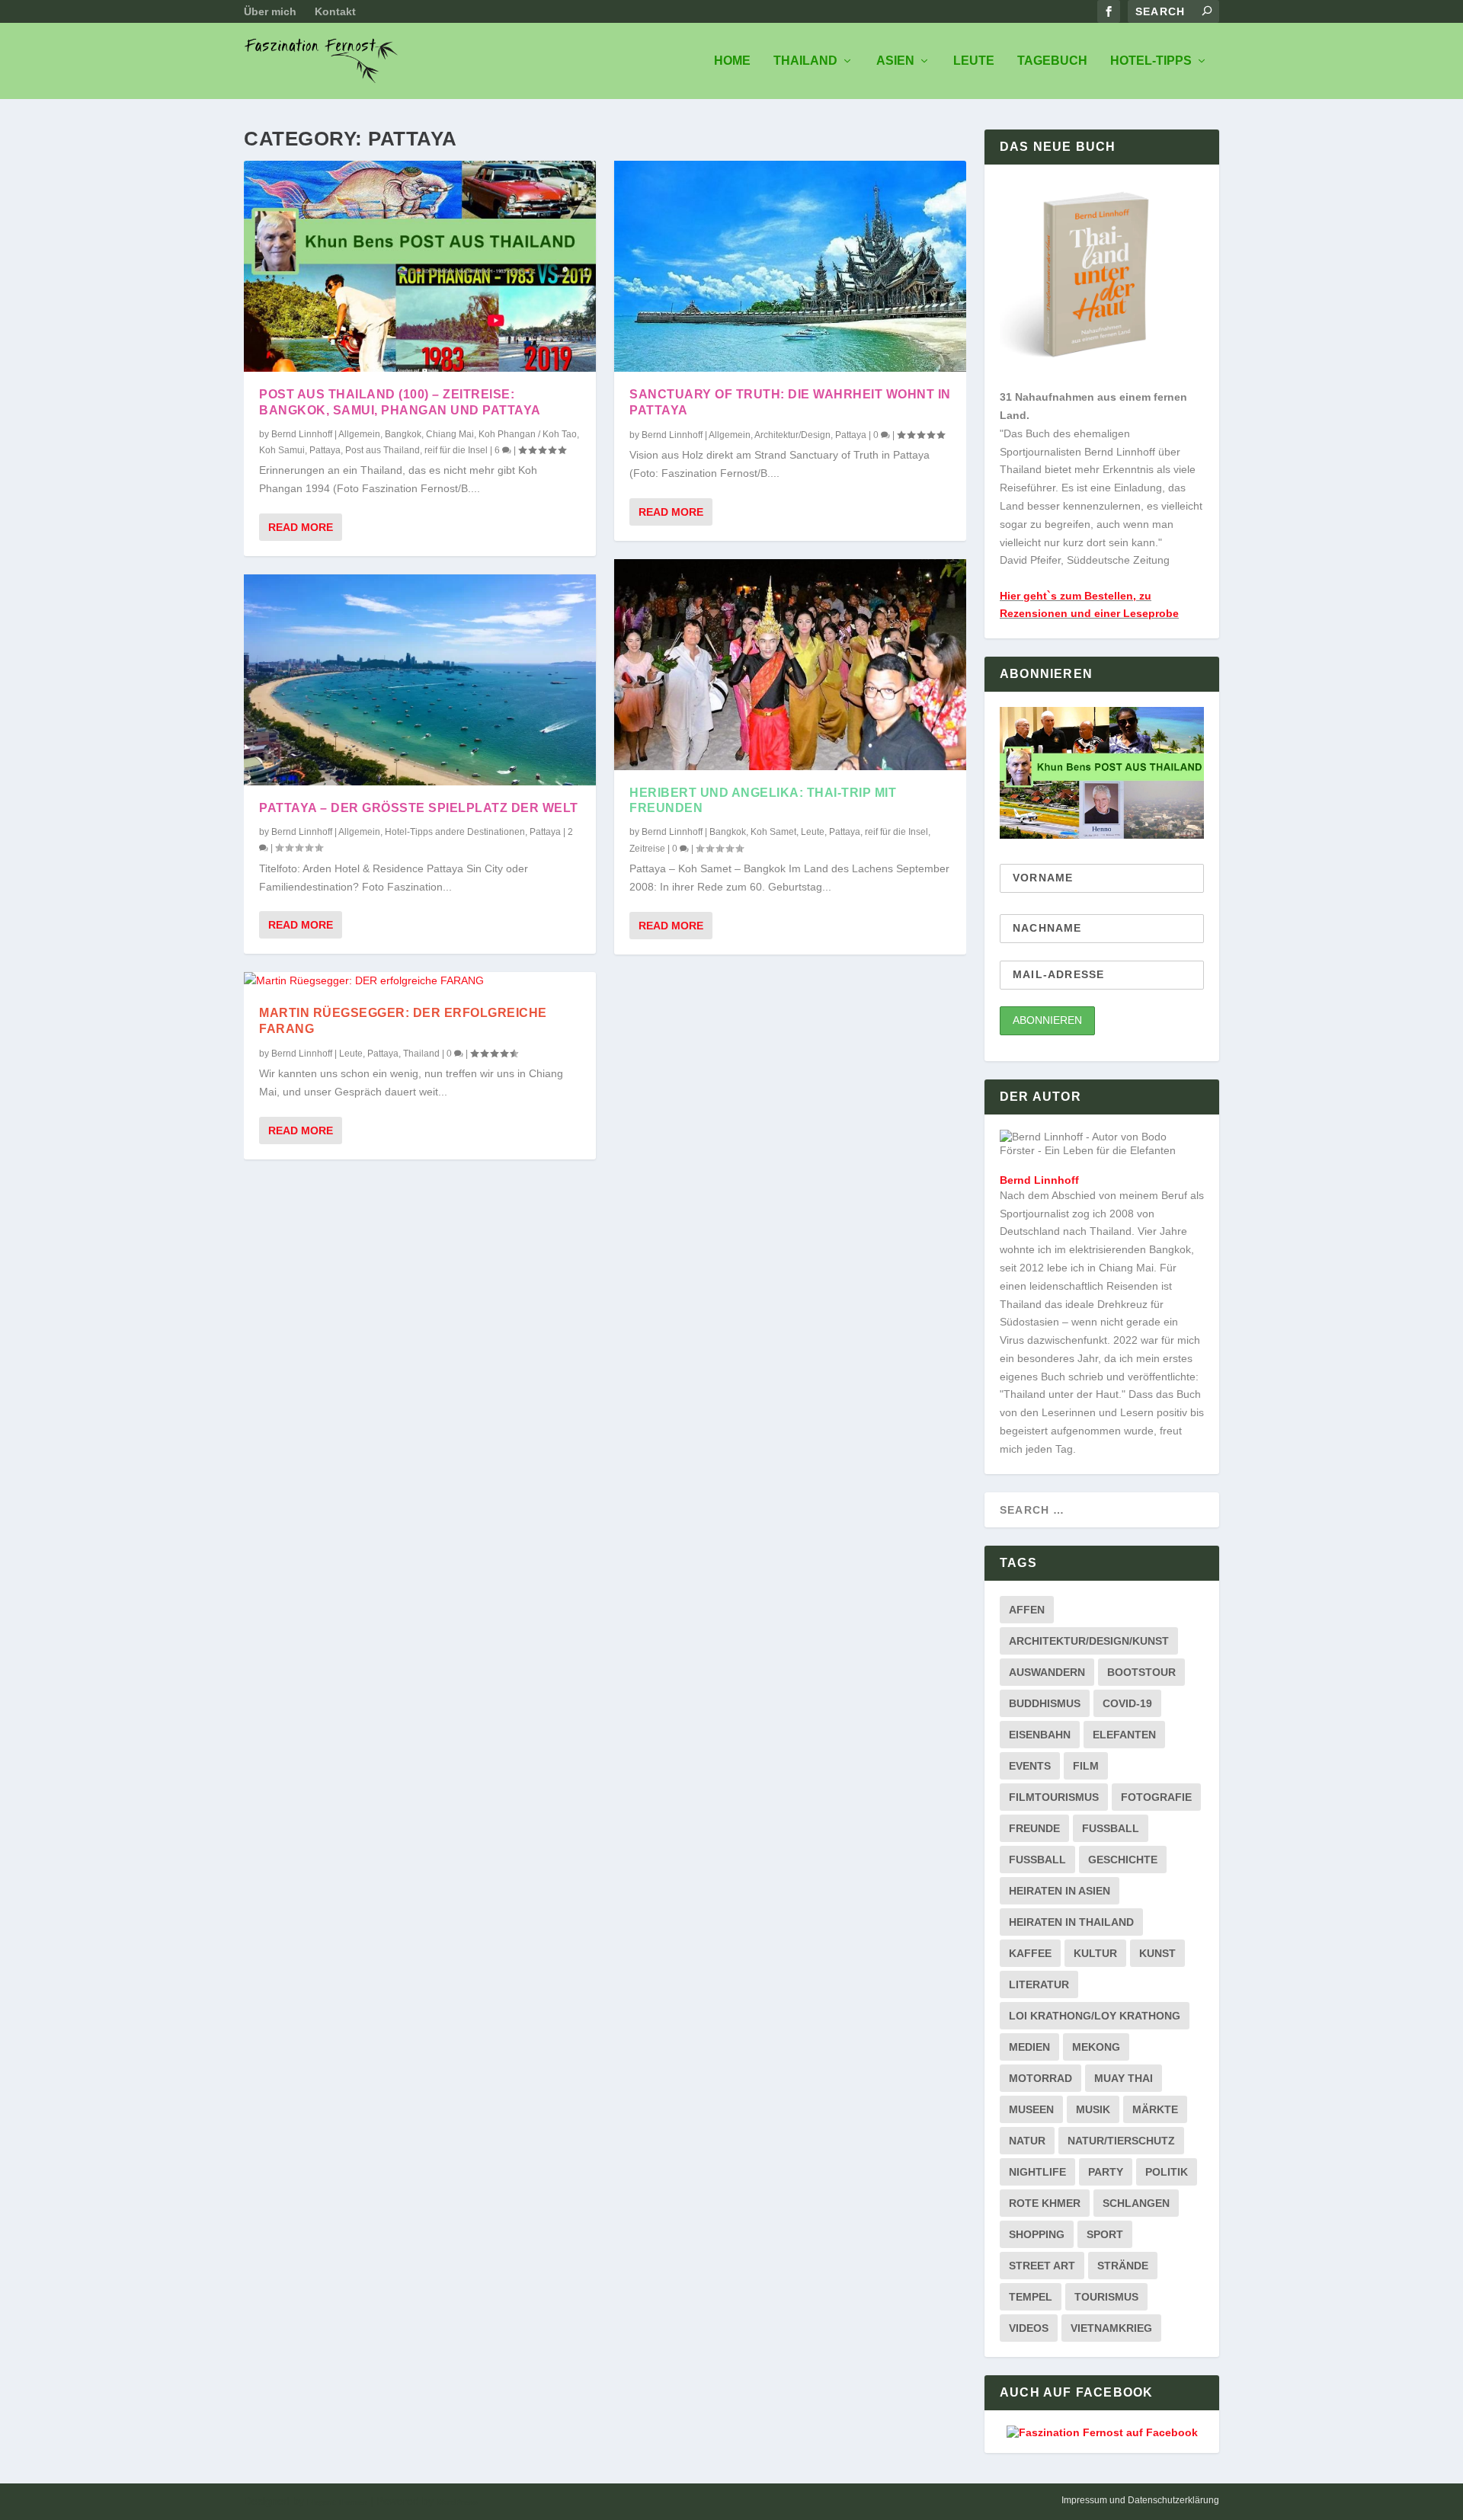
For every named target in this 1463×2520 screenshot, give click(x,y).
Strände (1123, 2266)
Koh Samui (282, 450)
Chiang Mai (450, 434)
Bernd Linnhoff (302, 434)
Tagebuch (1052, 61)
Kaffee (1030, 1953)
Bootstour (1141, 1672)
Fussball (1111, 1828)
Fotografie (1156, 1797)
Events (1030, 1766)
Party (1106, 2172)
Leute (974, 61)
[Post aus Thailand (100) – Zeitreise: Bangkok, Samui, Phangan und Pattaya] (420, 266)
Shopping (1037, 2234)
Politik (1167, 2172)
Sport (1105, 2234)
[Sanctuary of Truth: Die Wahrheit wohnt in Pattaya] (790, 266)
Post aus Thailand (383, 450)
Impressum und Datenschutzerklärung (1140, 2500)
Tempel (1031, 2297)
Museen (1031, 2109)
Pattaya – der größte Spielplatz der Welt (419, 808)
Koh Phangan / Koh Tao (528, 434)
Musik (1093, 2109)
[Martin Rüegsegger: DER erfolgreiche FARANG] (420, 981)
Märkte (1155, 2109)
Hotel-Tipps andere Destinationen (455, 832)
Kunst (1157, 1953)
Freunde (1034, 1828)
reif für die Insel (456, 450)
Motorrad (1040, 2078)
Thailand (805, 61)
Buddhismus (1045, 1703)
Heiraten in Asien (1060, 1891)
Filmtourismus (1054, 1797)
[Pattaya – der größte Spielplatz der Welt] (420, 680)
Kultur (1095, 1953)
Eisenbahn (1040, 1735)
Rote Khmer (1045, 2203)
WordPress (457, 2502)
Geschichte (1123, 1860)
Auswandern (1047, 1672)
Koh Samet (773, 832)
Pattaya (325, 450)
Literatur (1039, 1984)
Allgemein (359, 434)
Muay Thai (1124, 2078)
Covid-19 (1127, 1703)
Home (732, 61)
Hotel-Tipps (1151, 61)
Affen (1027, 1610)
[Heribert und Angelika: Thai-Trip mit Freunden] (790, 665)
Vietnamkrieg (1111, 2328)
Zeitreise (647, 849)
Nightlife (1037, 2172)
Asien (895, 61)
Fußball (1037, 1860)
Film (1086, 1766)
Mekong (1096, 2047)
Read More (301, 527)
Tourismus (1106, 2297)
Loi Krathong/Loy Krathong (1095, 2016)
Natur (1027, 2141)
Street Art (1042, 2266)
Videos (1029, 2328)
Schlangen (1136, 2203)
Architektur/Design (792, 435)
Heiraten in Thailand (1071, 1922)
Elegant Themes (337, 2502)
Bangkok (403, 434)
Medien (1029, 2047)
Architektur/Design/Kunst (1089, 1641)
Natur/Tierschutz (1121, 2141)
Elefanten (1124, 1735)
